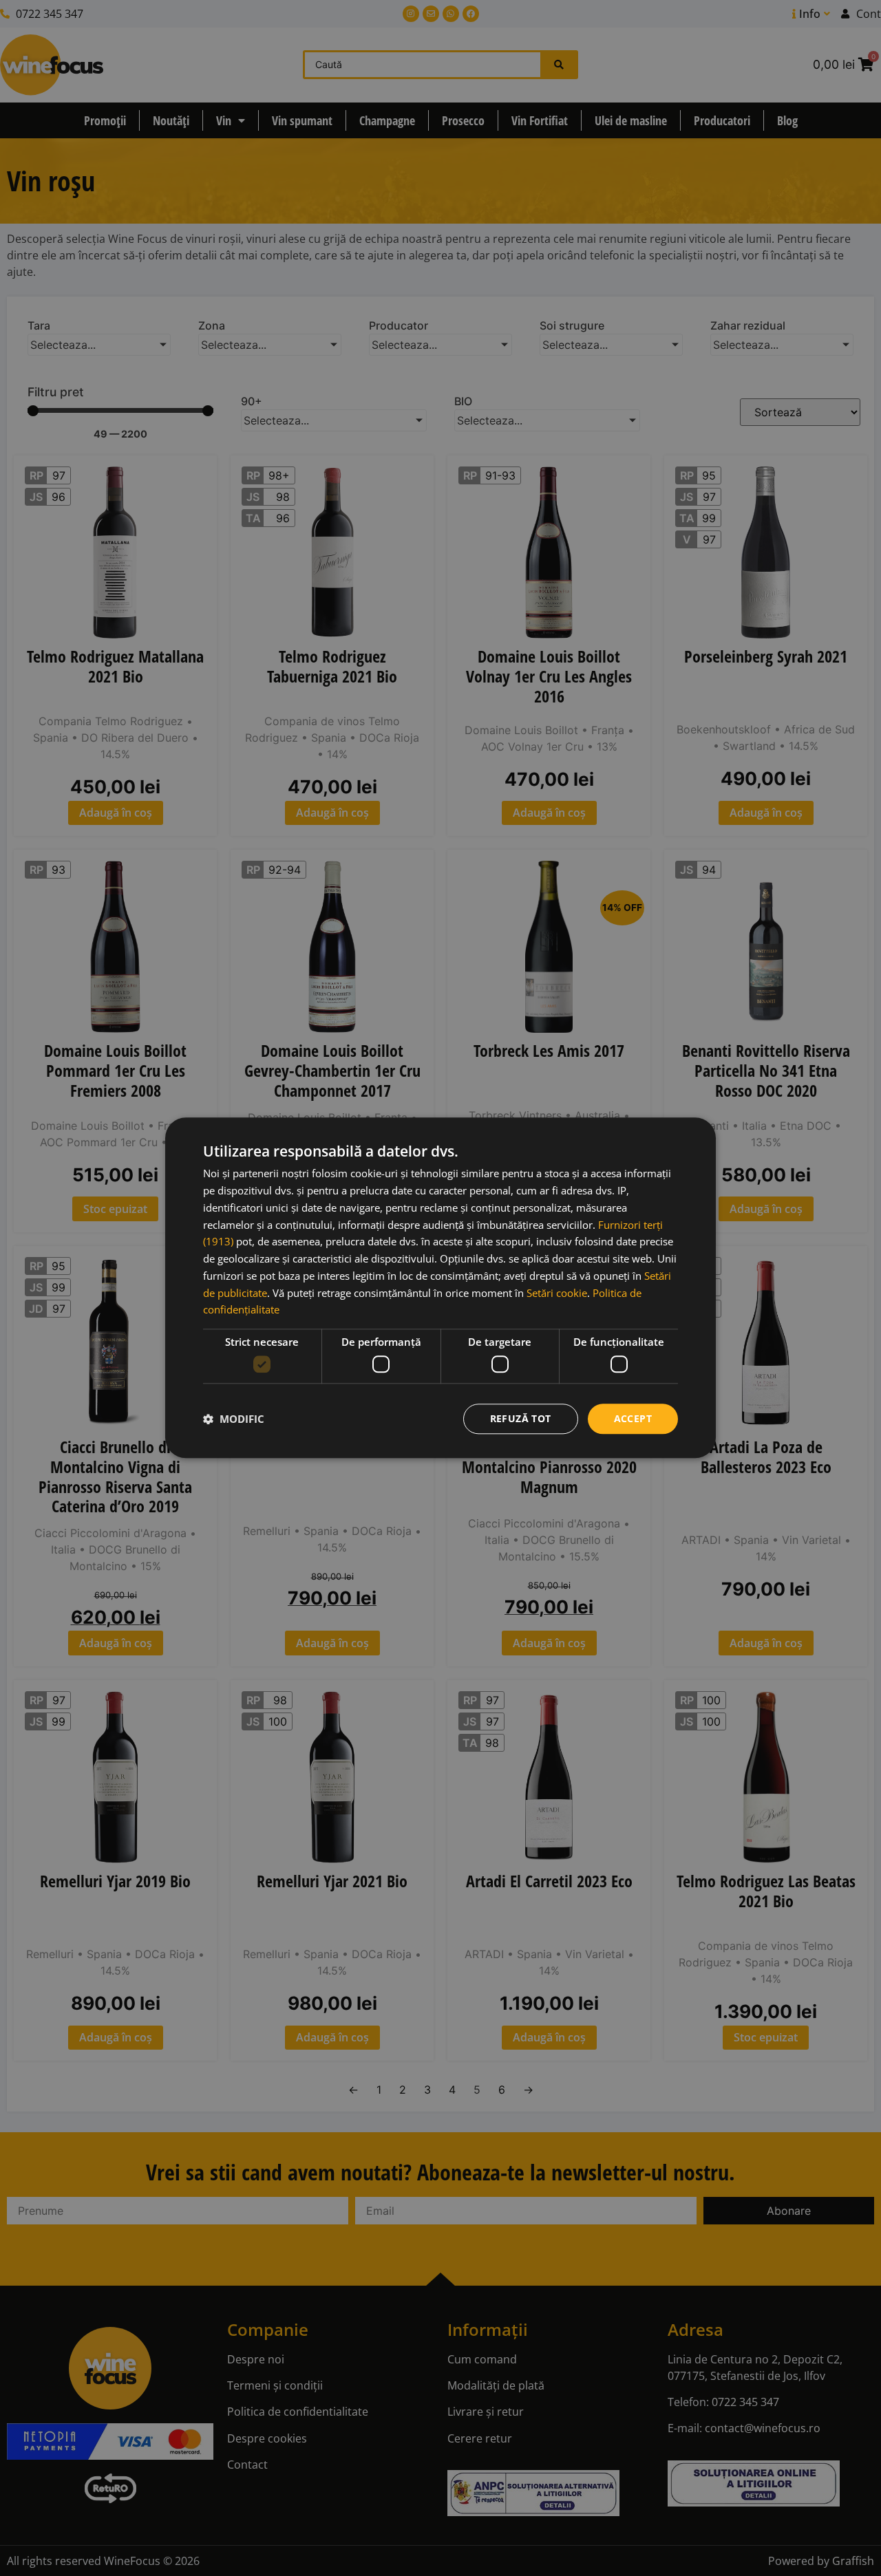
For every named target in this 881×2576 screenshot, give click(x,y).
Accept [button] (633, 1418)
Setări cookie (557, 1293)
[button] (234, 1419)
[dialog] (440, 1288)
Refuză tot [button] (521, 1418)
